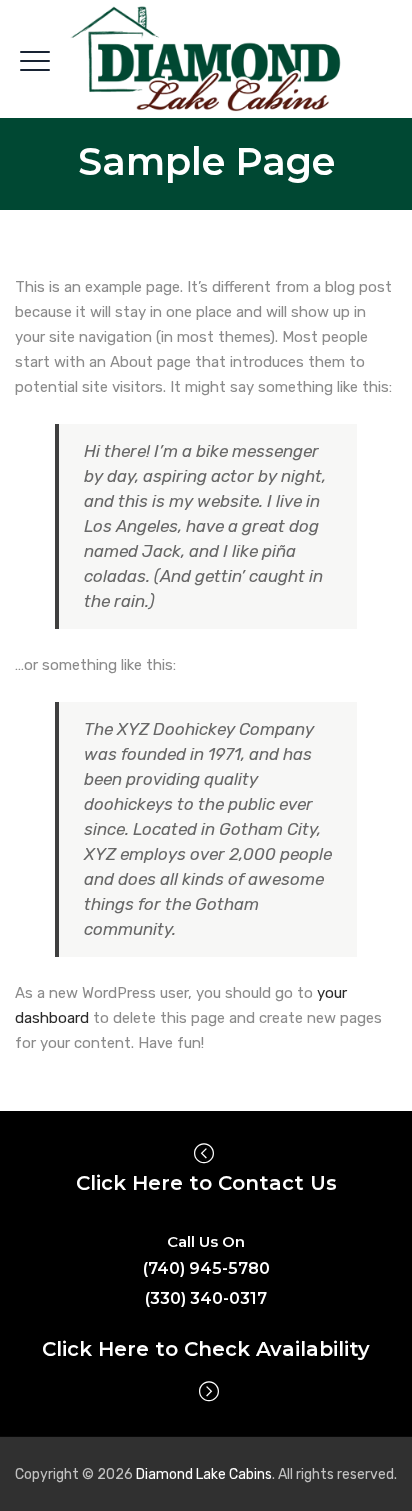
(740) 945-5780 (206, 1268)
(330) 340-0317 (206, 1298)
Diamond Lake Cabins (204, 1474)
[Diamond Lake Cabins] (206, 60)
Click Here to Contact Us (206, 1183)
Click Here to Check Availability (206, 1349)
